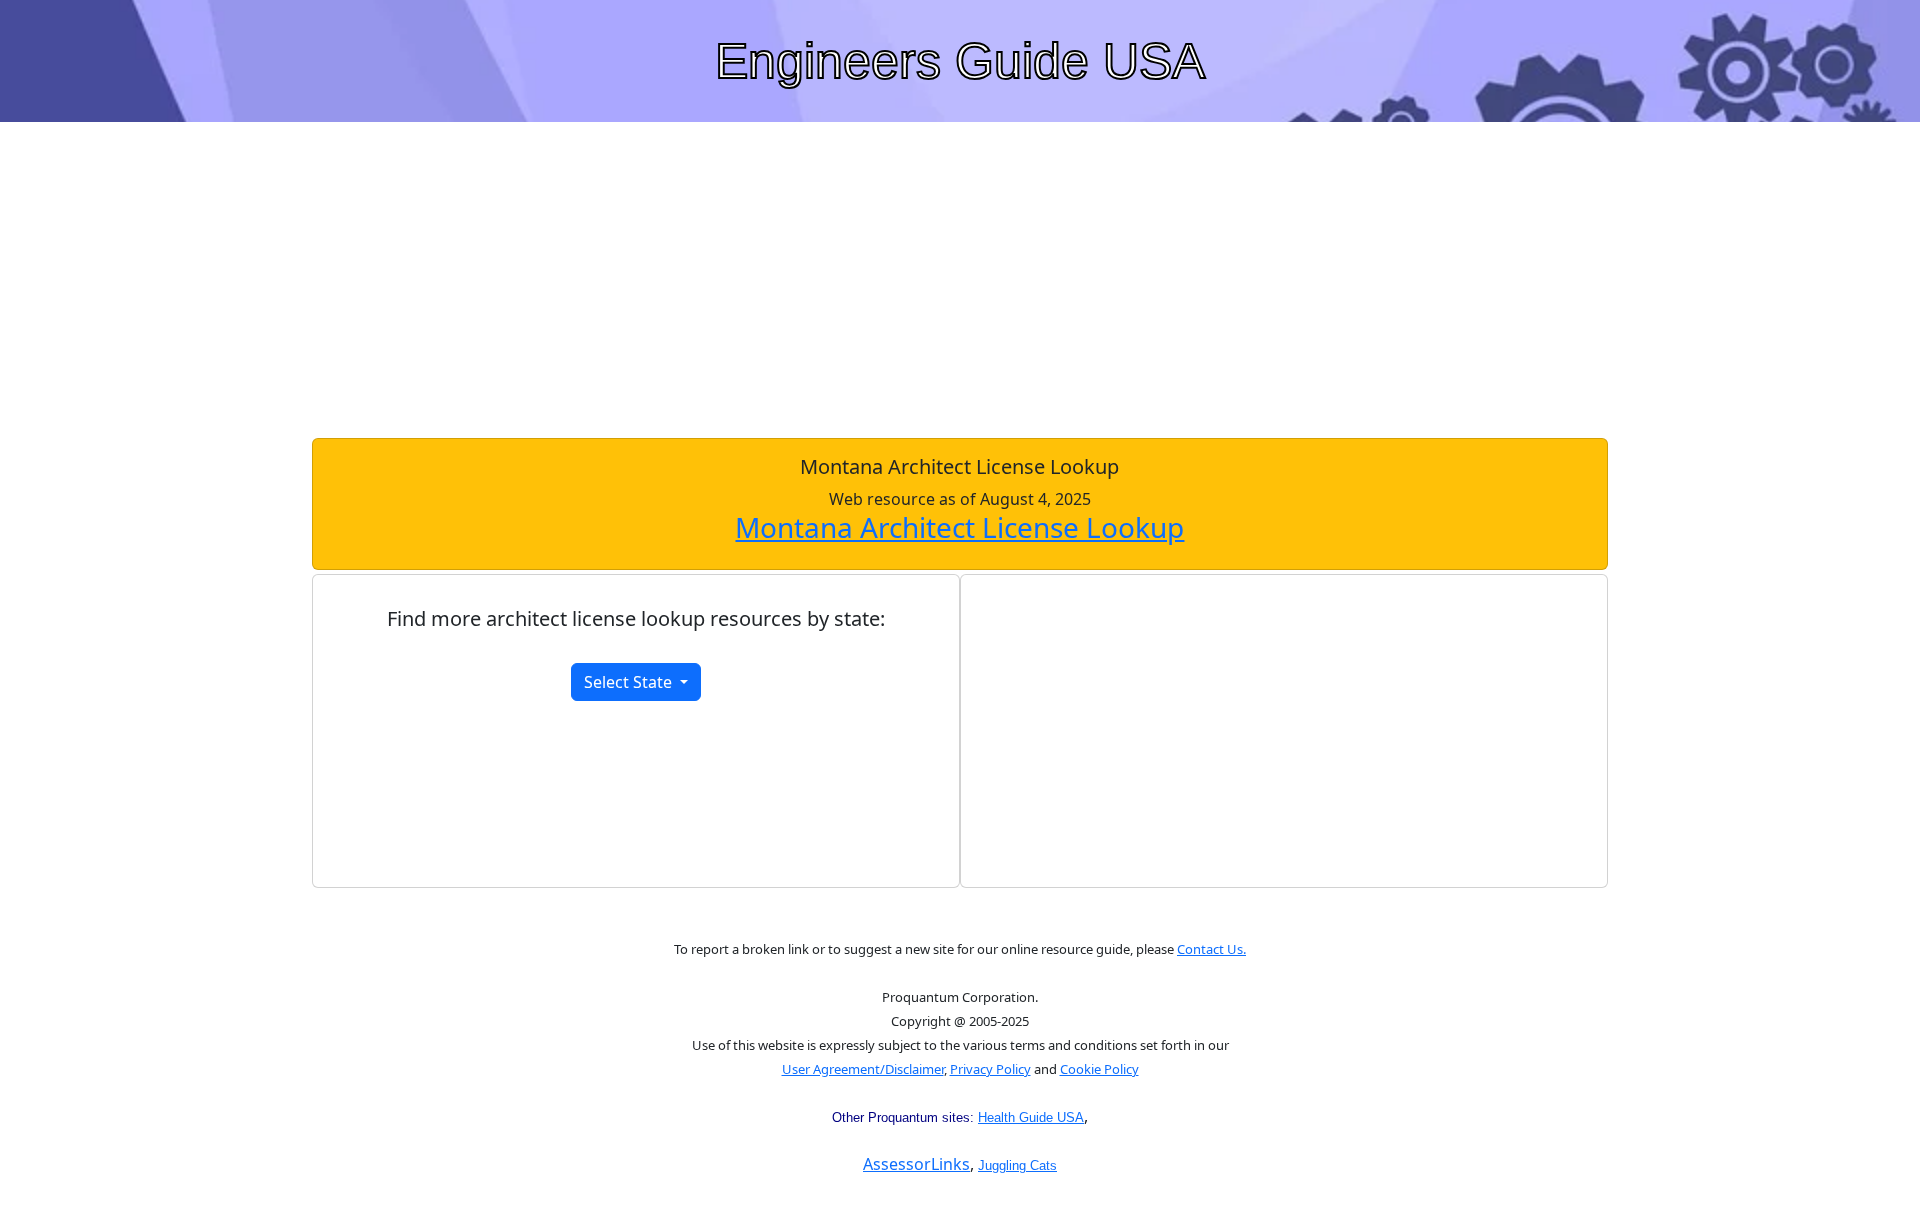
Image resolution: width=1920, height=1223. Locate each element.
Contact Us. (1211, 949)
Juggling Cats (1017, 1165)
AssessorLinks (916, 1164)
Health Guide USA (1031, 1117)
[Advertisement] (960, 278)
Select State (630, 682)
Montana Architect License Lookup (959, 527)
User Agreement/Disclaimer (863, 1069)
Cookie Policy (1099, 1069)
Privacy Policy (990, 1069)
